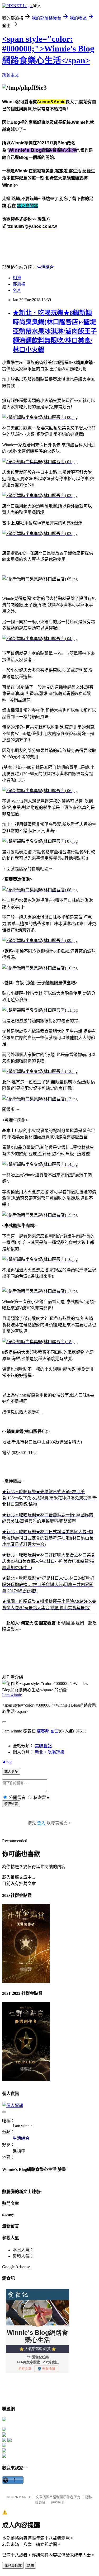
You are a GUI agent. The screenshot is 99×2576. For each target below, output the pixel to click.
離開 (30, 2566)
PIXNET (25, 2497)
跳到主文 (11, 75)
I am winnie (12, 1695)
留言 (55, 1731)
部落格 (19, 284)
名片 (17, 290)
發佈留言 (11, 1804)
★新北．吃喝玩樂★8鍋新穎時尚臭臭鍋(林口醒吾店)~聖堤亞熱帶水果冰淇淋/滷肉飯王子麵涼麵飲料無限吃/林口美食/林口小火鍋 (55, 331)
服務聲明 (57, 2502)
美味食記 (43, 1746)
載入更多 (11, 1772)
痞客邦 (43, 1731)
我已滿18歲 (13, 2566)
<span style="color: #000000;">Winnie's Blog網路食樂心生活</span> (48, 50)
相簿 (17, 278)
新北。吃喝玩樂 (50, 1752)
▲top (7, 1761)
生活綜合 (45, 267)
